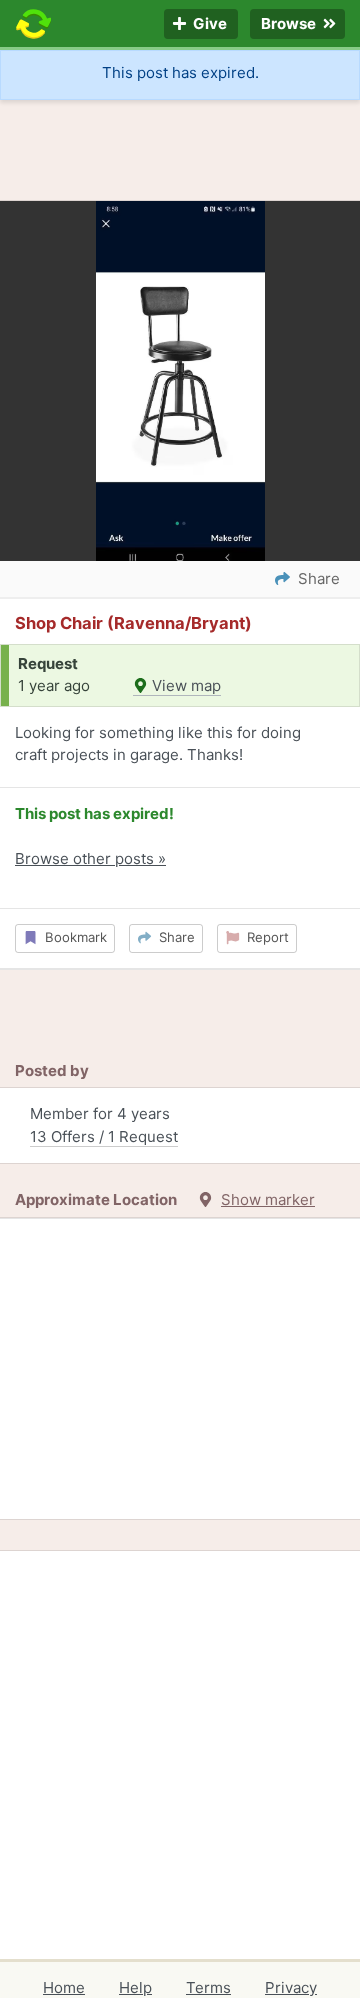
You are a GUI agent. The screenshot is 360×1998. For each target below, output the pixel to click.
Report (264, 937)
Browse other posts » (90, 858)
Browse (290, 24)
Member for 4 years (104, 1125)
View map (184, 685)
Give (208, 24)
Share (173, 937)
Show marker (268, 1199)
